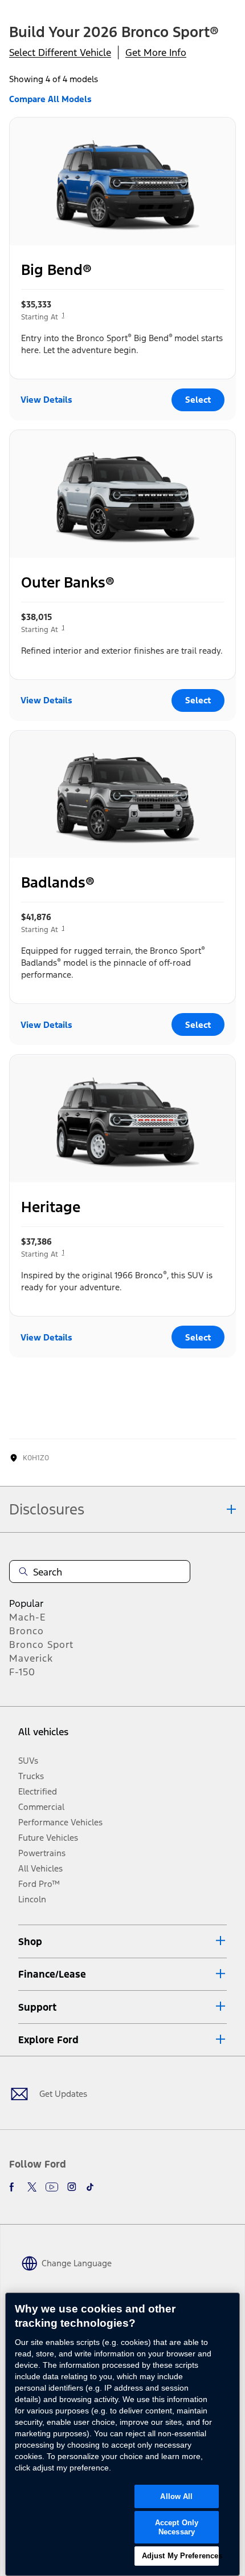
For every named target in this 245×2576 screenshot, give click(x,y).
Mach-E (28, 1617)
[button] (122, 1941)
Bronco (26, 1631)
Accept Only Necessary (177, 2527)
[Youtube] (52, 2187)
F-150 (22, 1672)
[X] (32, 2187)
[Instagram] (72, 2187)
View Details (46, 400)
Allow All (176, 2496)
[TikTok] (90, 2187)
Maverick (31, 1658)
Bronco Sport (41, 1645)
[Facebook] (14, 2187)
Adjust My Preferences (181, 2556)
